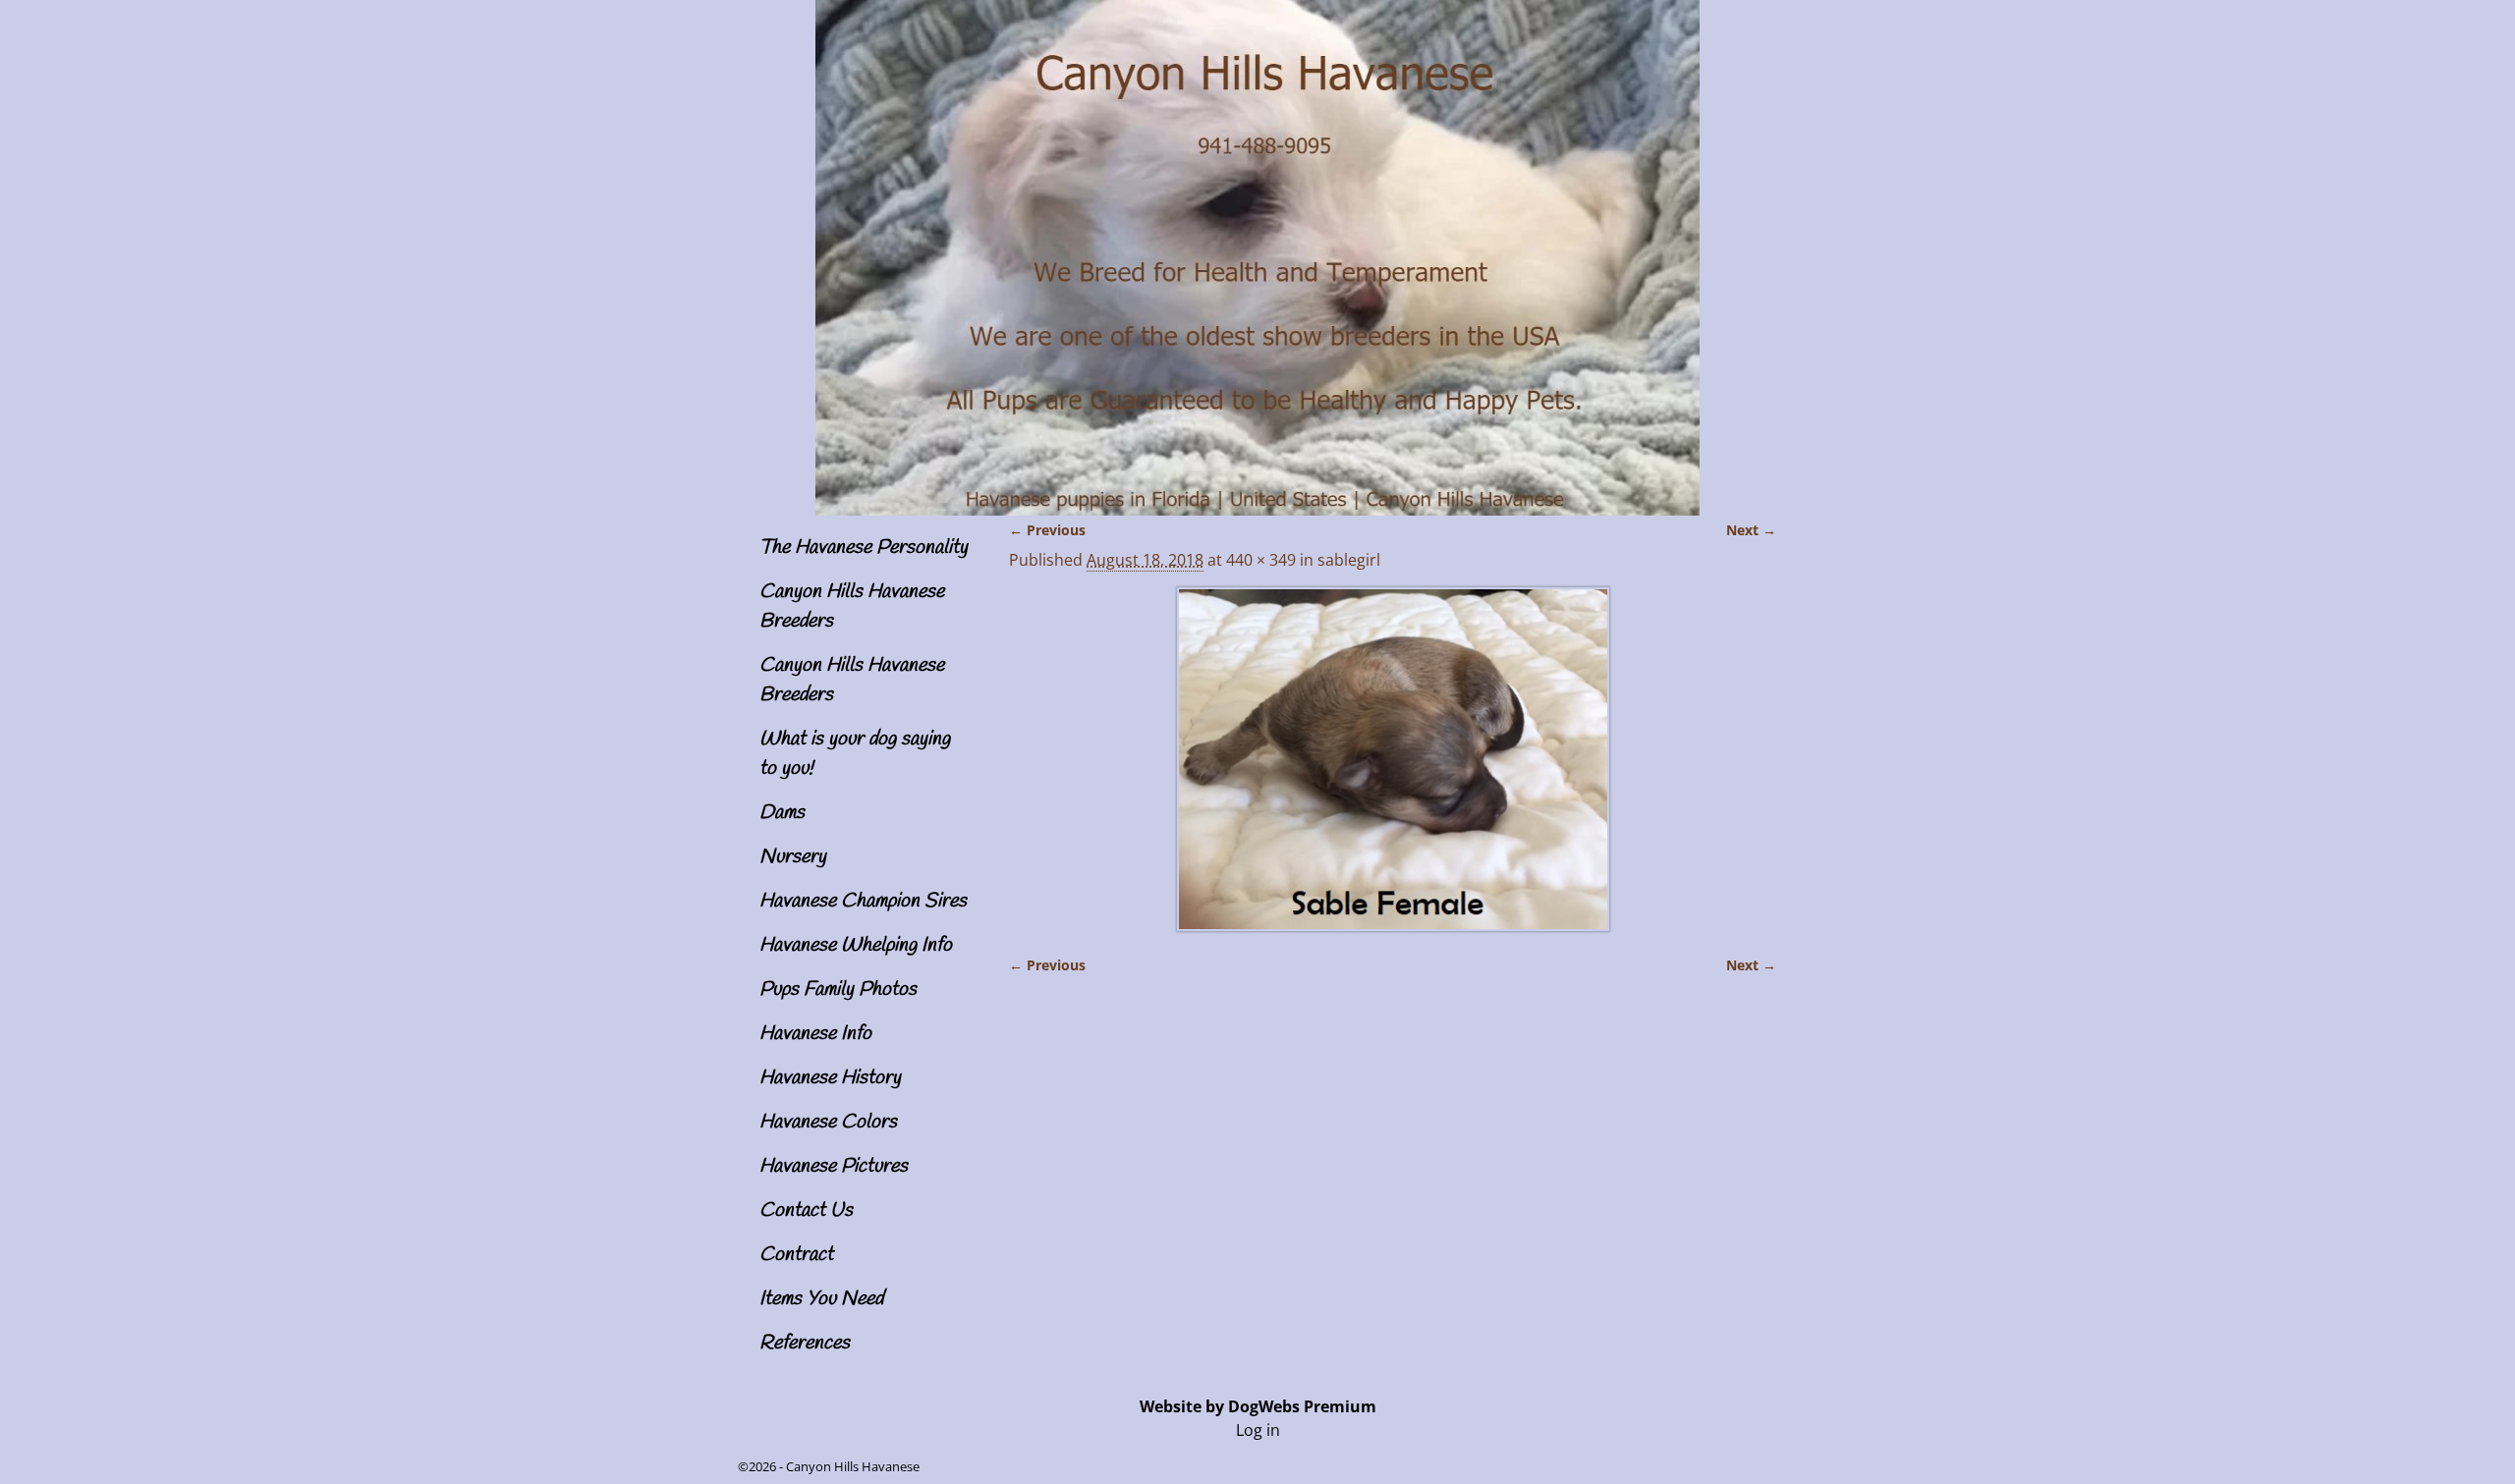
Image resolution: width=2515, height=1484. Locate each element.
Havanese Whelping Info (856, 945)
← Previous (1047, 530)
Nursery (793, 857)
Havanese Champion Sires (863, 901)
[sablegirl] (1393, 759)
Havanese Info (815, 1034)
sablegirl (1349, 560)
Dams (782, 813)
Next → (1751, 530)
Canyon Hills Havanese (853, 1466)
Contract (796, 1255)
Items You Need (821, 1299)
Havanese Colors (828, 1122)
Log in (1258, 1430)
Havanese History (830, 1078)
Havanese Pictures (834, 1166)
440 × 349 (1261, 560)
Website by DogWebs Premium (1258, 1406)
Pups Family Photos (838, 989)
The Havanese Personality (864, 548)
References (805, 1343)
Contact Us (806, 1210)
